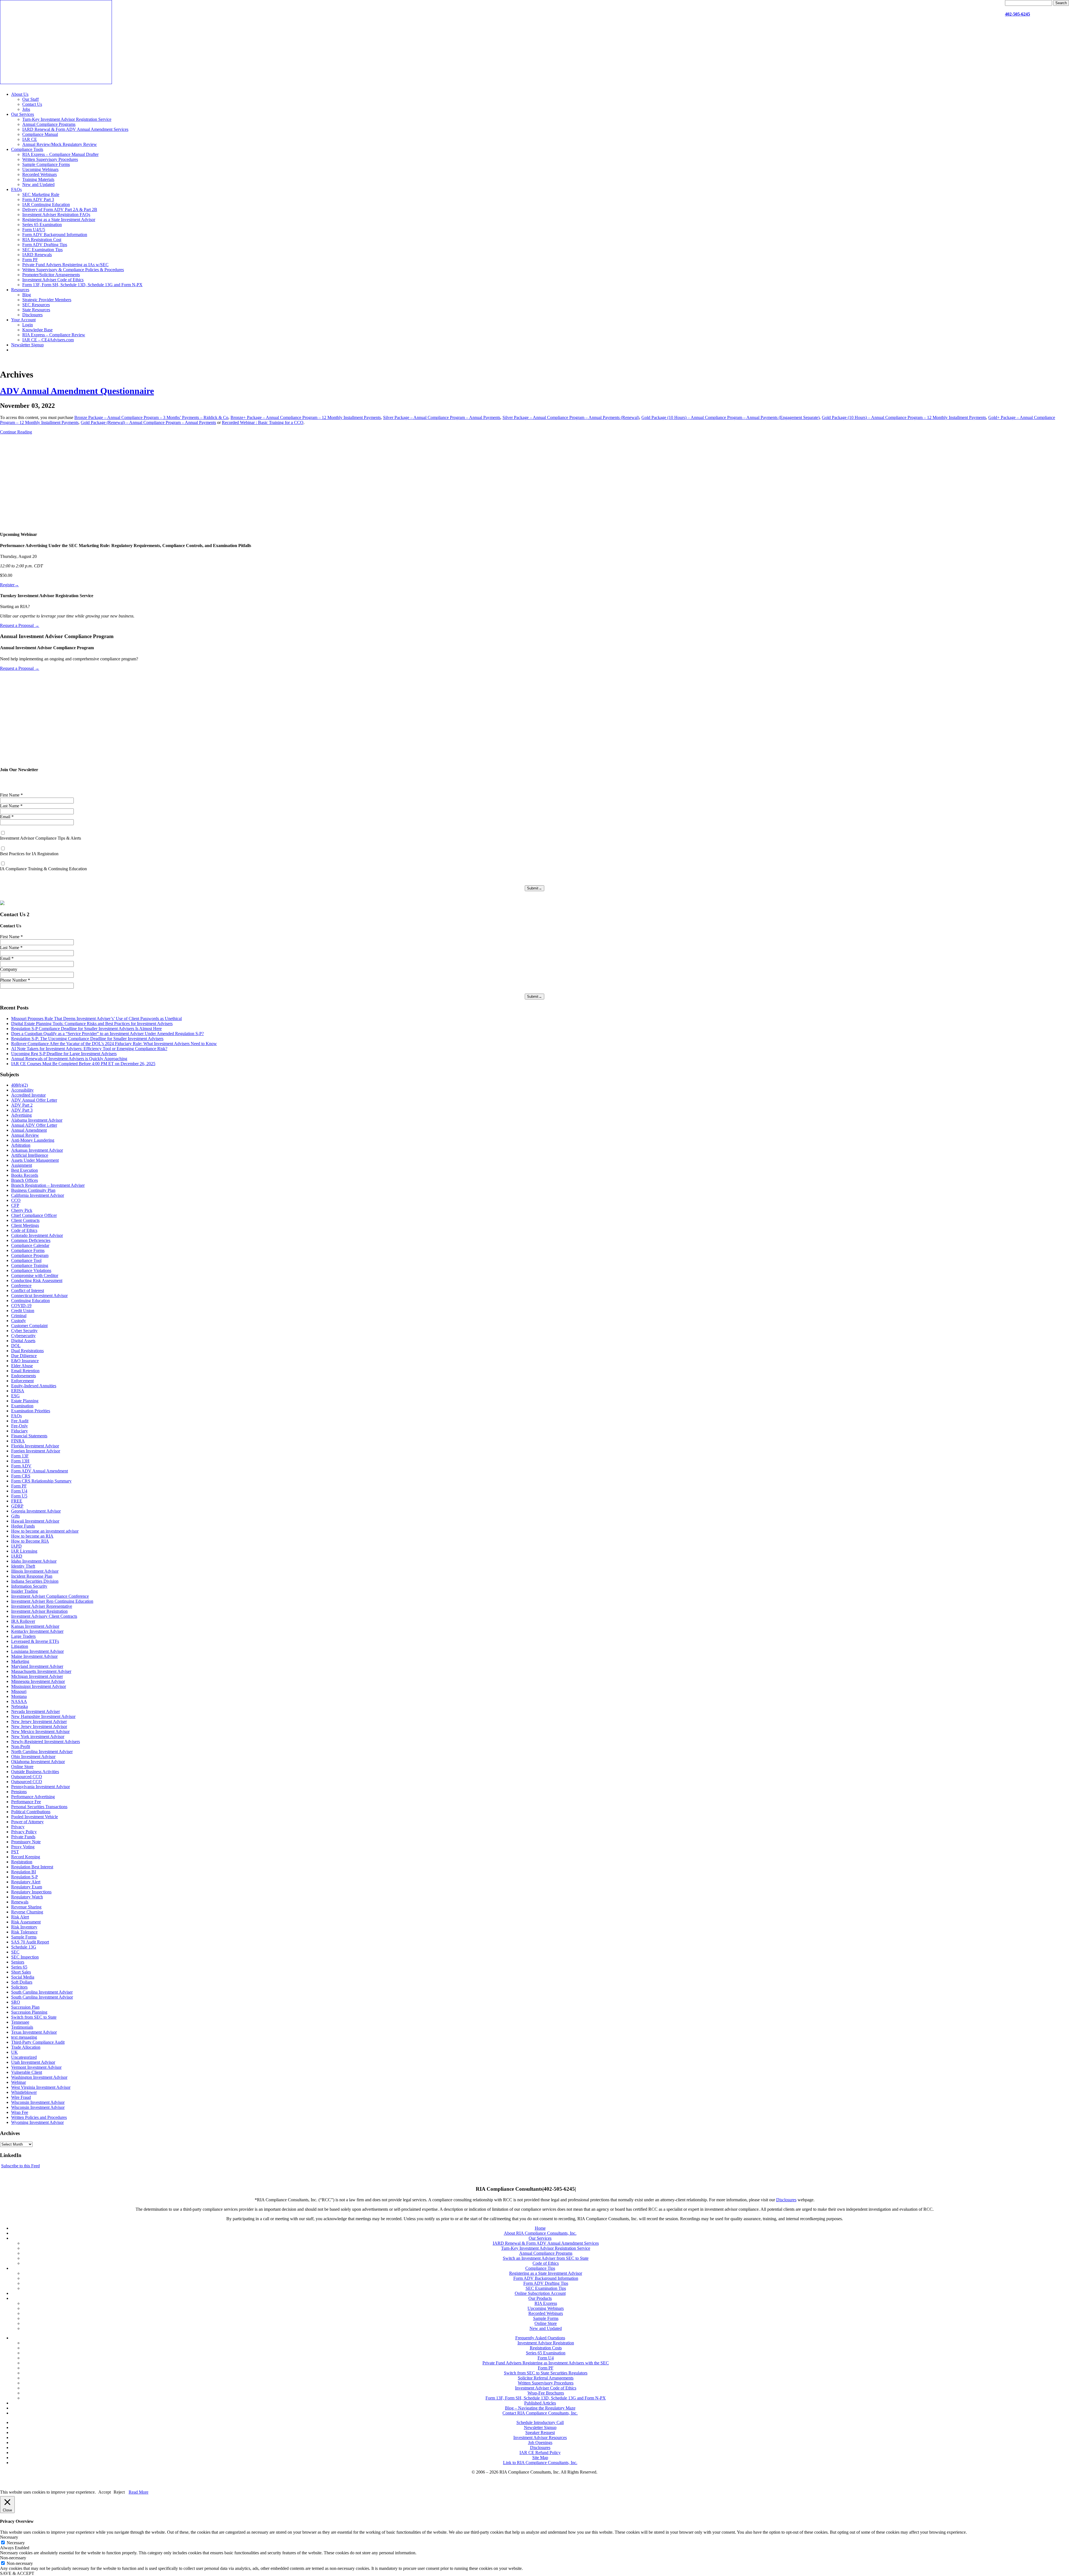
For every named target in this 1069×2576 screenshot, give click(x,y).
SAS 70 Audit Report (30, 1942)
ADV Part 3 (22, 1110)
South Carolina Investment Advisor (42, 1997)
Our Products (540, 2298)
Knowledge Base (37, 330)
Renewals (20, 1902)
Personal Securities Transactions (39, 1807)
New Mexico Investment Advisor (40, 1731)
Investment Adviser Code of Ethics (53, 280)
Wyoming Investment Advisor (37, 2122)
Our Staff (30, 99)
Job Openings (540, 2443)
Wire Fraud (21, 2097)
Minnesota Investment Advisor (38, 1681)
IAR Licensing (24, 1551)
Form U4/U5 (34, 230)
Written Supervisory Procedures (50, 159)
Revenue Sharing (26, 1907)
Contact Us (32, 104)
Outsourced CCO (27, 1777)
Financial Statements (29, 1436)
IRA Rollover (23, 1621)
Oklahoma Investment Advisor (38, 1762)
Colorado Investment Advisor (37, 1235)
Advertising (21, 1115)
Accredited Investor (28, 1095)
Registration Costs (546, 2348)
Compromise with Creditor (35, 1275)
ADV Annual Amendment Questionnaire (77, 391)
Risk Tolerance (24, 1932)
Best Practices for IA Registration (29, 854)
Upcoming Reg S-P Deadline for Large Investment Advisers (64, 1054)
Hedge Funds (23, 1526)
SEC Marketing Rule (41, 194)
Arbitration (21, 1145)
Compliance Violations (31, 1270)
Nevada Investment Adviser (35, 1711)
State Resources (36, 310)
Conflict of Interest (28, 1291)
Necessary (16, 2543)
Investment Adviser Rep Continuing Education (52, 1601)
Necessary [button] (9, 2537)
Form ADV (21, 1466)
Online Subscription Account (540, 2293)
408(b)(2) (19, 1085)
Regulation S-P (24, 1877)
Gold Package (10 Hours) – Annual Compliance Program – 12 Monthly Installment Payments (904, 417)
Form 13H (20, 1461)
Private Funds (23, 1837)
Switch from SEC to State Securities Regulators (546, 2373)
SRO (16, 2002)
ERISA (18, 1391)
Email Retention (25, 1371)
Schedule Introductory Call (540, 2422)
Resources (20, 290)
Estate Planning (25, 1401)
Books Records (25, 1175)
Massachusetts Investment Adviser (41, 1671)
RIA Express (546, 2303)
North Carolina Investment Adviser (42, 1752)
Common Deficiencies (31, 1240)
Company (9, 969)
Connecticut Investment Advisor (39, 1296)
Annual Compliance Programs (49, 124)
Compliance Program (30, 1255)
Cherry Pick (22, 1210)
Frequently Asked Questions (540, 2338)
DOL (16, 1346)
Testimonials (22, 2027)
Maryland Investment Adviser (37, 1666)
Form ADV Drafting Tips (45, 245)
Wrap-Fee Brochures (546, 2393)
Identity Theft (23, 1566)
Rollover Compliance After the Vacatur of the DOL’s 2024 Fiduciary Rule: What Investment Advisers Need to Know (114, 1044)
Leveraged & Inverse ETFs (35, 1641)
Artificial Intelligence (30, 1155)
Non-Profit (21, 1747)
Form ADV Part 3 (38, 199)
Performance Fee (26, 1802)
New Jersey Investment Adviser (39, 1721)
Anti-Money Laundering (33, 1140)
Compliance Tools (27, 149)
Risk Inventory (24, 1927)
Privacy (18, 1827)
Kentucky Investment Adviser (37, 1631)
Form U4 (19, 1491)
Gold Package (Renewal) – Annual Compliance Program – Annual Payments (148, 422)
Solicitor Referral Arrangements (546, 2378)
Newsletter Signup (27, 345)
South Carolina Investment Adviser (42, 1992)
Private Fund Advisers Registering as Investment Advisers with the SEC (546, 2363)
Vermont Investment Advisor (36, 2067)
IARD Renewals (37, 255)
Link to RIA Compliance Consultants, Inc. (540, 2463)
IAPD (16, 1546)
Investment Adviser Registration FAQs (56, 215)
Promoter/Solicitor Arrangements (51, 275)
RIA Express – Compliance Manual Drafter (60, 154)
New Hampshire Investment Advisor (43, 1716)
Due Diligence (24, 1356)
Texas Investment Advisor (34, 2032)
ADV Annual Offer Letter (34, 1100)
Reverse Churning (27, 1912)
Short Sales (21, 1972)
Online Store (22, 1767)
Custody (19, 1321)
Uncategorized (24, 2057)
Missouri (19, 1691)
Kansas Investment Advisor (35, 1626)
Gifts (15, 1516)
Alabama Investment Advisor (37, 1120)
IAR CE (30, 139)
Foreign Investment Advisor (36, 1451)
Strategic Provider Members (47, 300)
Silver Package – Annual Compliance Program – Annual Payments (442, 417)
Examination (22, 1406)
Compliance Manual (40, 134)
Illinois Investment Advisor (35, 1571)
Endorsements (24, 1376)
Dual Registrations (27, 1351)
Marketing (20, 1661)
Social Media (23, 1977)
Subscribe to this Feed (20, 2166)
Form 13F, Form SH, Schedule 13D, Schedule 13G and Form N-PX (82, 285)
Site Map (540, 2458)
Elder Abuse (22, 1366)
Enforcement (22, 1381)
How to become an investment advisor (45, 1531)
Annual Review (25, 1135)
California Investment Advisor (38, 1195)
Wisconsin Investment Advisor (38, 2102)
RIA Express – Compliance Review (54, 335)
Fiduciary (19, 1431)
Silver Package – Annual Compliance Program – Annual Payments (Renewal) (571, 417)
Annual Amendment (29, 1130)
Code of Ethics (24, 1230)
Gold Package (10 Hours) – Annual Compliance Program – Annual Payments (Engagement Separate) (730, 417)
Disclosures (32, 315)
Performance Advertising (33, 1797)
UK (14, 2052)
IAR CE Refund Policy (540, 2453)
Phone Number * (15, 980)
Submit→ (534, 888)
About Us (20, 94)
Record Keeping (26, 1857)
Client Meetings (25, 1225)
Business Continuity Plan (33, 1190)
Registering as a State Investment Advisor (59, 220)
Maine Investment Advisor (34, 1656)
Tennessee (20, 2022)
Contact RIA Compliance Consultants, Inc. (540, 2413)
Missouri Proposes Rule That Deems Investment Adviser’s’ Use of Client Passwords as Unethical (96, 1019)
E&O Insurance (25, 1361)
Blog (27, 295)
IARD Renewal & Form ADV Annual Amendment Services (75, 129)
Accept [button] (105, 2492)
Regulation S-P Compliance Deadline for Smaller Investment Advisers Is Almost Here (86, 1029)
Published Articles (540, 2403)
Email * (7, 817)
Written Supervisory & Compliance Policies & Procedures (73, 270)
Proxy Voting (23, 1847)
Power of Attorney (27, 1822)
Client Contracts (25, 1220)
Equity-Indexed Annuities (34, 1386)
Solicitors (19, 1987)
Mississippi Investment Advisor (39, 1686)
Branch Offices (24, 1180)
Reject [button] (119, 2492)
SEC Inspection (25, 1957)
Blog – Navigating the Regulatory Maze (540, 2408)
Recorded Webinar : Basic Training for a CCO (263, 422)
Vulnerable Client (27, 2072)
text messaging (24, 2037)
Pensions (19, 1792)
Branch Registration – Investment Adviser (48, 1185)
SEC (15, 1952)
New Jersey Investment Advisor (39, 1726)
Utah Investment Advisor (33, 2062)
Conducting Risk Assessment (37, 1280)
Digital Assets (23, 1341)
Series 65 (19, 1967)
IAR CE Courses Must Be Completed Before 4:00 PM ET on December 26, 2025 (83, 1064)
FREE (17, 1501)
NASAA (19, 1701)
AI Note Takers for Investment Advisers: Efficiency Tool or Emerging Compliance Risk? (89, 1049)
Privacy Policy (24, 1832)
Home (540, 2228)
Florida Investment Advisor (35, 1446)
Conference (21, 1285)
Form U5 (19, 1496)
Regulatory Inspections (31, 1892)
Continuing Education (30, 1301)
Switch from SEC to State (34, 2017)
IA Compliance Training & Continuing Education (43, 869)
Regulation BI (24, 1872)
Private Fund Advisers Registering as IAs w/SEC (65, 265)
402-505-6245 (1017, 14)
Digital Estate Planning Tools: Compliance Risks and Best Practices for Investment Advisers (92, 1024)
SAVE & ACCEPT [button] (17, 2573)
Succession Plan (25, 2007)
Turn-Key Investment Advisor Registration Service (67, 119)
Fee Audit (20, 1421)
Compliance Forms (28, 1250)
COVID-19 (21, 1306)
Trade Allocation (26, 2047)
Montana (19, 1696)
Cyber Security (24, 1331)
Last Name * (11, 806)
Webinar (19, 2082)
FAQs (16, 189)
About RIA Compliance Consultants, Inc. (540, 2233)
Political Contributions (31, 1812)
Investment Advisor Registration (39, 1611)
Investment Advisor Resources (540, 2437)
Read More (138, 2492)
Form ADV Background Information (55, 235)
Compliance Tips (540, 2268)
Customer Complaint (29, 1326)
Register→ (9, 585)
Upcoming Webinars (40, 169)
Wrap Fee (20, 2112)
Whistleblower (24, 2092)
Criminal (19, 1316)
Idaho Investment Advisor (34, 1561)
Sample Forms (24, 1937)
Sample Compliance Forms (46, 164)
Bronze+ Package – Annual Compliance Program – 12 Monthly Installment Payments (306, 417)
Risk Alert (20, 1917)
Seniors (18, 1962)
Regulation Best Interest (32, 1867)
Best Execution (24, 1170)
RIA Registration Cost (42, 240)
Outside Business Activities (35, 1772)
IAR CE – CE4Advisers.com (48, 340)
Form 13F (20, 1456)
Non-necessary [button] (13, 2558)
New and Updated (38, 184)
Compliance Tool (26, 1260)
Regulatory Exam (27, 1887)
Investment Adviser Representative (42, 1606)
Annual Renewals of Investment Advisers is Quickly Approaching (69, 1059)
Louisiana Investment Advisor (37, 1651)
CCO (16, 1200)
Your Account (23, 320)
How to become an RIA (32, 1536)
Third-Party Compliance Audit (38, 2042)
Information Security (29, 1586)
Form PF (30, 260)
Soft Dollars (22, 1982)
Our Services (23, 114)
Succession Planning (29, 2012)
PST (15, 1852)
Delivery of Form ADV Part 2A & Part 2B (60, 209)
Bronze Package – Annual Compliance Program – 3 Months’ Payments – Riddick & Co (151, 417)
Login (28, 325)
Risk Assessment (26, 1922)
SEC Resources (36, 305)
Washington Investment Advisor (39, 2077)
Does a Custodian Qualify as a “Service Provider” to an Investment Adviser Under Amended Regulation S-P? (107, 1034)
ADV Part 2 (22, 1105)
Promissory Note (26, 1842)
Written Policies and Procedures (39, 2117)
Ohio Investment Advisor (33, 1757)
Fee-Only (19, 1426)
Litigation (20, 1646)
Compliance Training (30, 1265)
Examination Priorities (31, 1411)
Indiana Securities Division (35, 1581)
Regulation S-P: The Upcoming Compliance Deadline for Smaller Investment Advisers (87, 1039)
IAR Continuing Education (46, 204)
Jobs (26, 109)
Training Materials (38, 179)
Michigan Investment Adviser (37, 1676)
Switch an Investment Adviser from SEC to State (546, 2258)
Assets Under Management (35, 1160)
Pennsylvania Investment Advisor (41, 1787)
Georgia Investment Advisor (36, 1511)
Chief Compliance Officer (34, 1215)
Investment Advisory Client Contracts (44, 1616)
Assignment (22, 1165)
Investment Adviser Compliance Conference (50, 1596)
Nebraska (19, 1706)
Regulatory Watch (27, 1897)
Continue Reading (16, 432)
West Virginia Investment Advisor (41, 2087)
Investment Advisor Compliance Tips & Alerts (41, 838)
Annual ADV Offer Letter (34, 1125)
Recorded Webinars (40, 174)
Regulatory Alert (26, 1882)
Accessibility (22, 1090)
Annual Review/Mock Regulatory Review (60, 144)
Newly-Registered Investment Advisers (46, 1742)
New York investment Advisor (38, 1736)
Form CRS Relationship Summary (41, 1481)
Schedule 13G (24, 1947)
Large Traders (23, 1636)
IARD (17, 1556)
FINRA (18, 1441)
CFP (15, 1205)
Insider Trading (24, 1591)
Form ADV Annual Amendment (40, 1471)
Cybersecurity (23, 1336)
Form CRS (21, 1476)
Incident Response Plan (32, 1576)
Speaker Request (540, 2432)
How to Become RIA (30, 1541)
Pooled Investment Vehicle (35, 1817)
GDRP (17, 1506)
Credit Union (23, 1311)
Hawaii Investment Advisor (35, 1521)
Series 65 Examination (42, 225)
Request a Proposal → (20, 625)
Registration (22, 1862)
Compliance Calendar (30, 1245)
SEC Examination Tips (42, 250)
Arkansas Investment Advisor (37, 1150)
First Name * (11, 795)
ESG (15, 1396)
